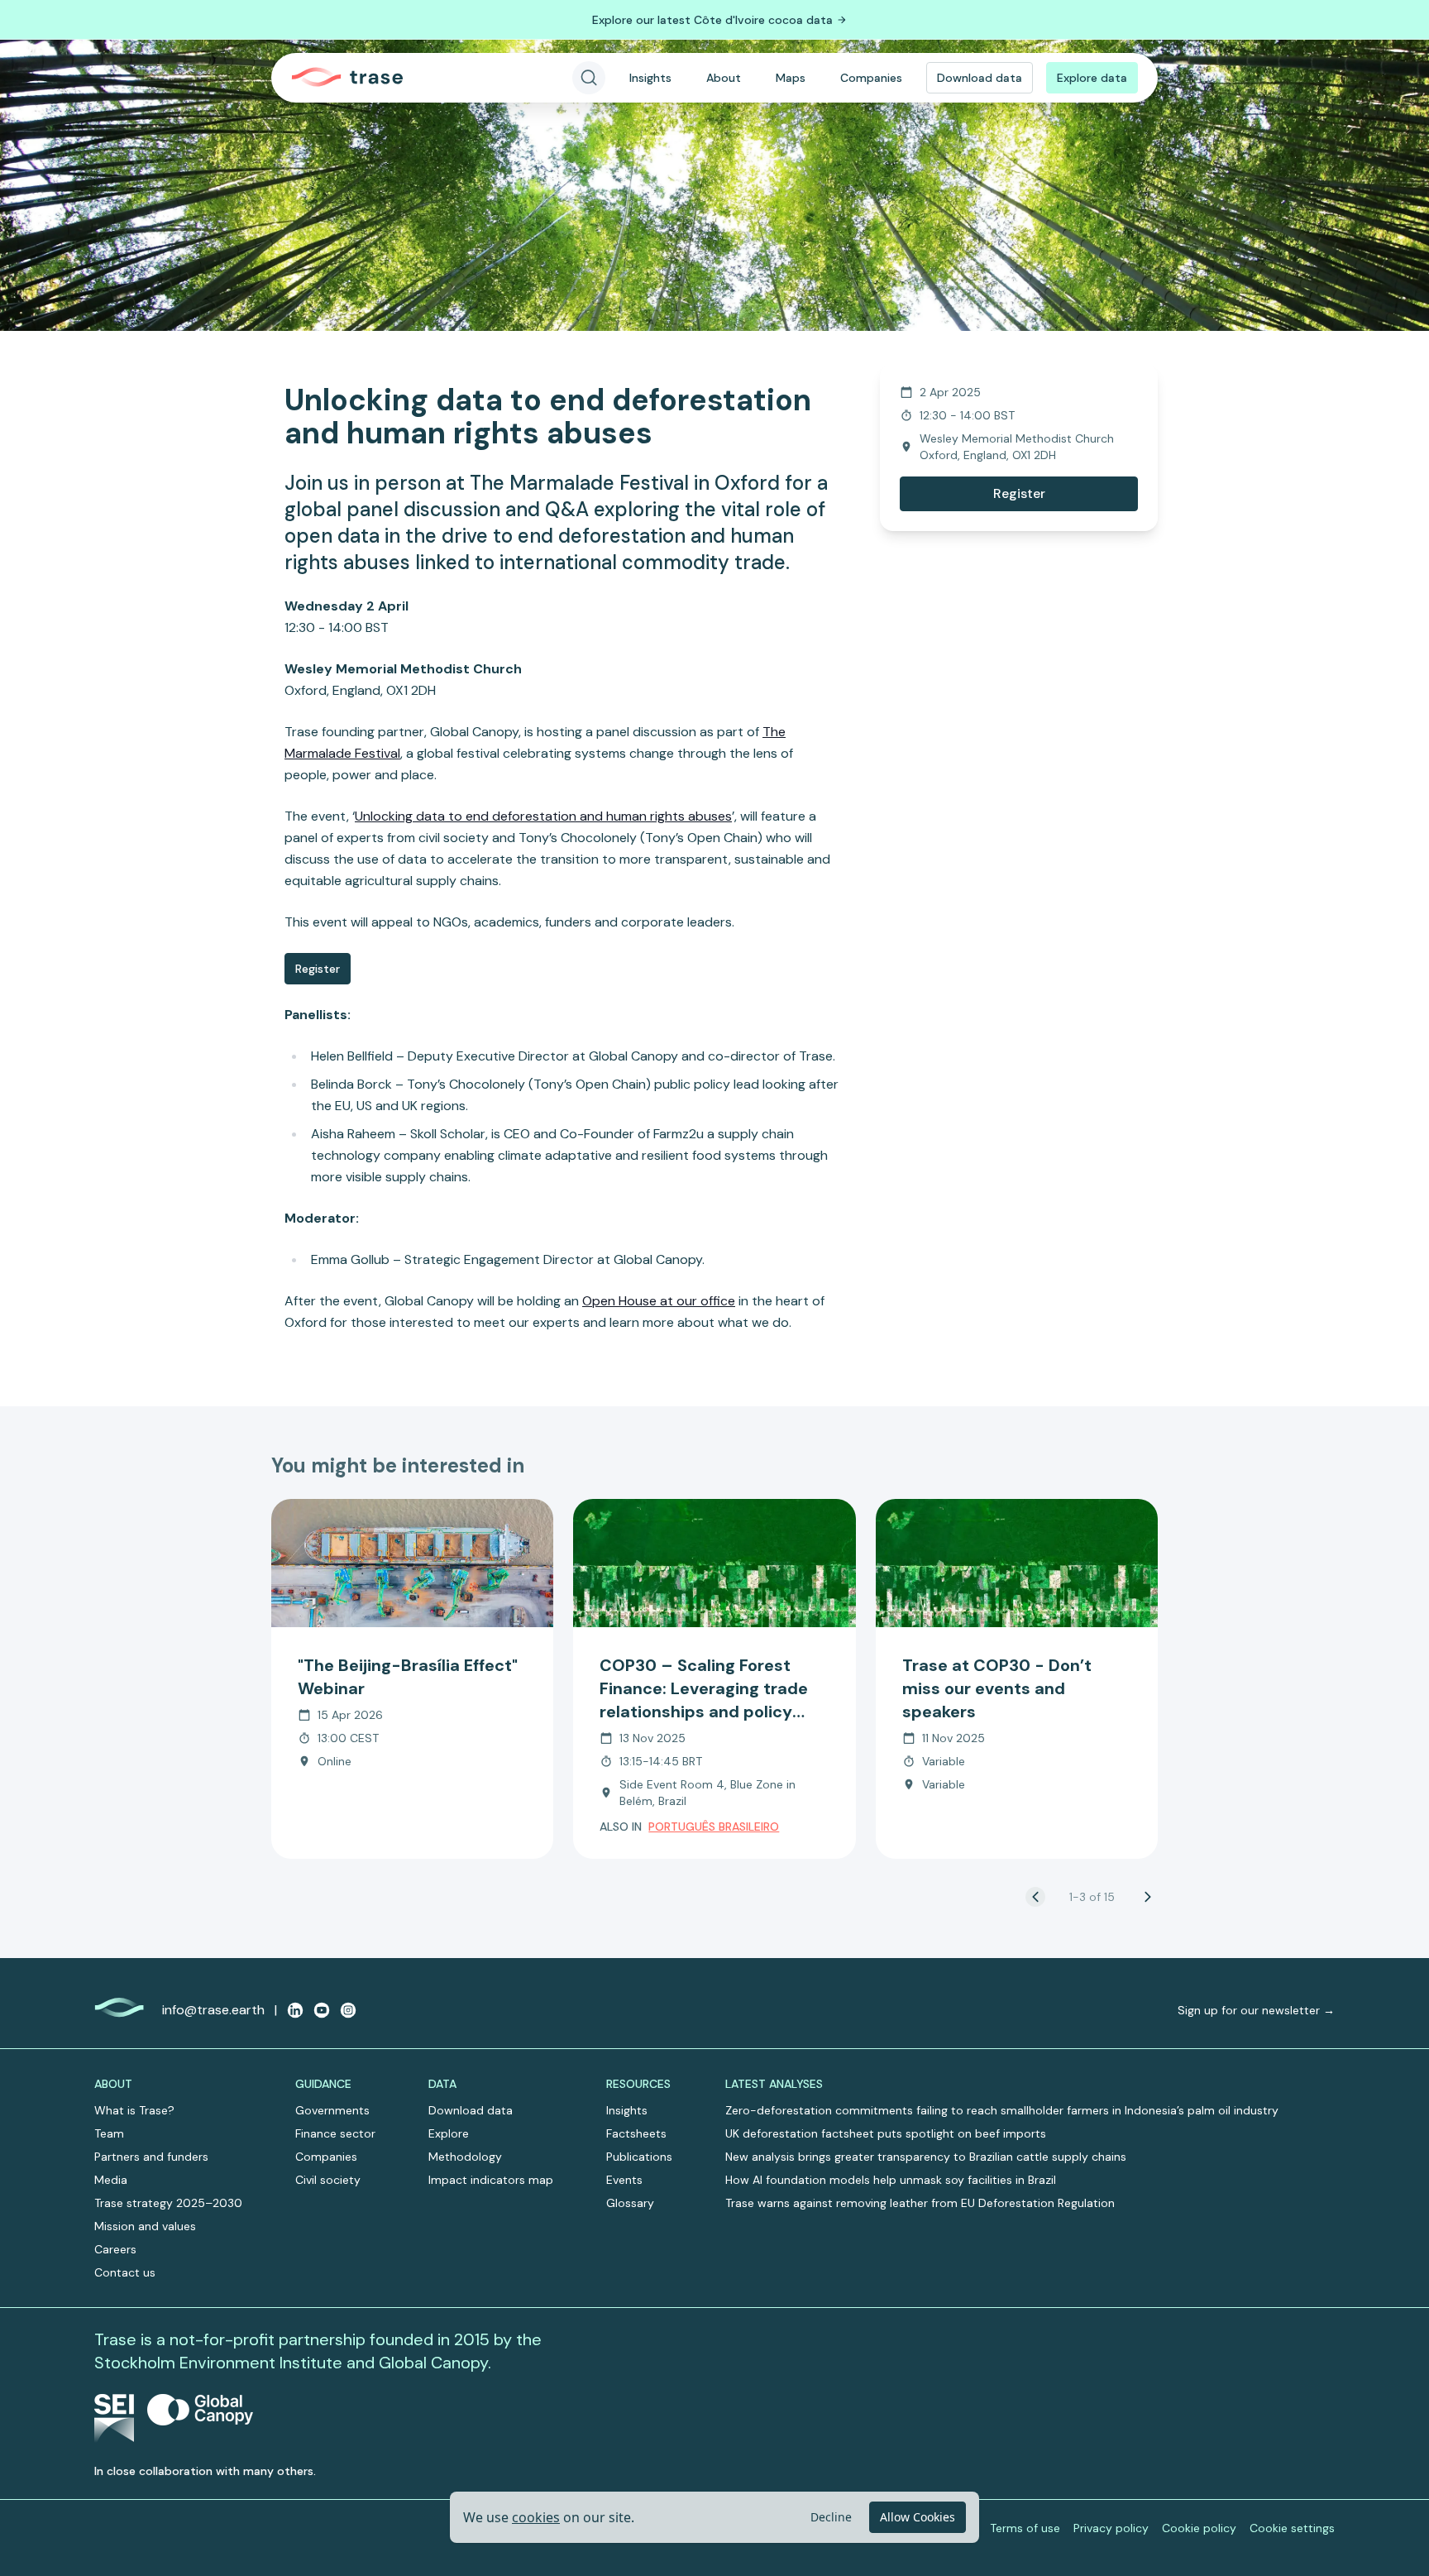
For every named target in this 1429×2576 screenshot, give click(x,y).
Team (109, 2133)
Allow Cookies (918, 2517)
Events (624, 2180)
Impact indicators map (491, 2180)
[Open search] (589, 78)
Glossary (630, 2203)
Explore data (1092, 78)
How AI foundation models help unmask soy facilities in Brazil (891, 2180)
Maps (791, 78)
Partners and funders (151, 2157)
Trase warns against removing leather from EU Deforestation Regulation (920, 2203)
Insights (650, 78)
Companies (871, 78)
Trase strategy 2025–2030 (168, 2203)
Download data (980, 78)
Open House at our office (659, 1301)
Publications (639, 2157)
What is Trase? (134, 2110)
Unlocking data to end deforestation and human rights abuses (543, 816)
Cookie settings (1292, 2528)
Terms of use (1025, 2528)
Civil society (328, 2180)
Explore (449, 2133)
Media (111, 2180)
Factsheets (636, 2133)
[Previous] (1035, 1897)
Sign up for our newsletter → (1256, 2010)
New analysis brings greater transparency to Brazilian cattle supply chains (926, 2157)
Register (318, 969)
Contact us (125, 2272)
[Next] (1148, 1897)
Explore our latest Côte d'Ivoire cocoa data (712, 20)
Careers (115, 2249)
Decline (831, 2517)
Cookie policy (1199, 2528)
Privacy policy (1111, 2528)
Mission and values (145, 2226)
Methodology (465, 2157)
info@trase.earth (213, 2010)
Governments (332, 2110)
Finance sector (335, 2133)
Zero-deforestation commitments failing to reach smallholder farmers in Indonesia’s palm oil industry (1002, 2110)
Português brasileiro (714, 1827)
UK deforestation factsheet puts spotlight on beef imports (886, 2133)
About (724, 78)
